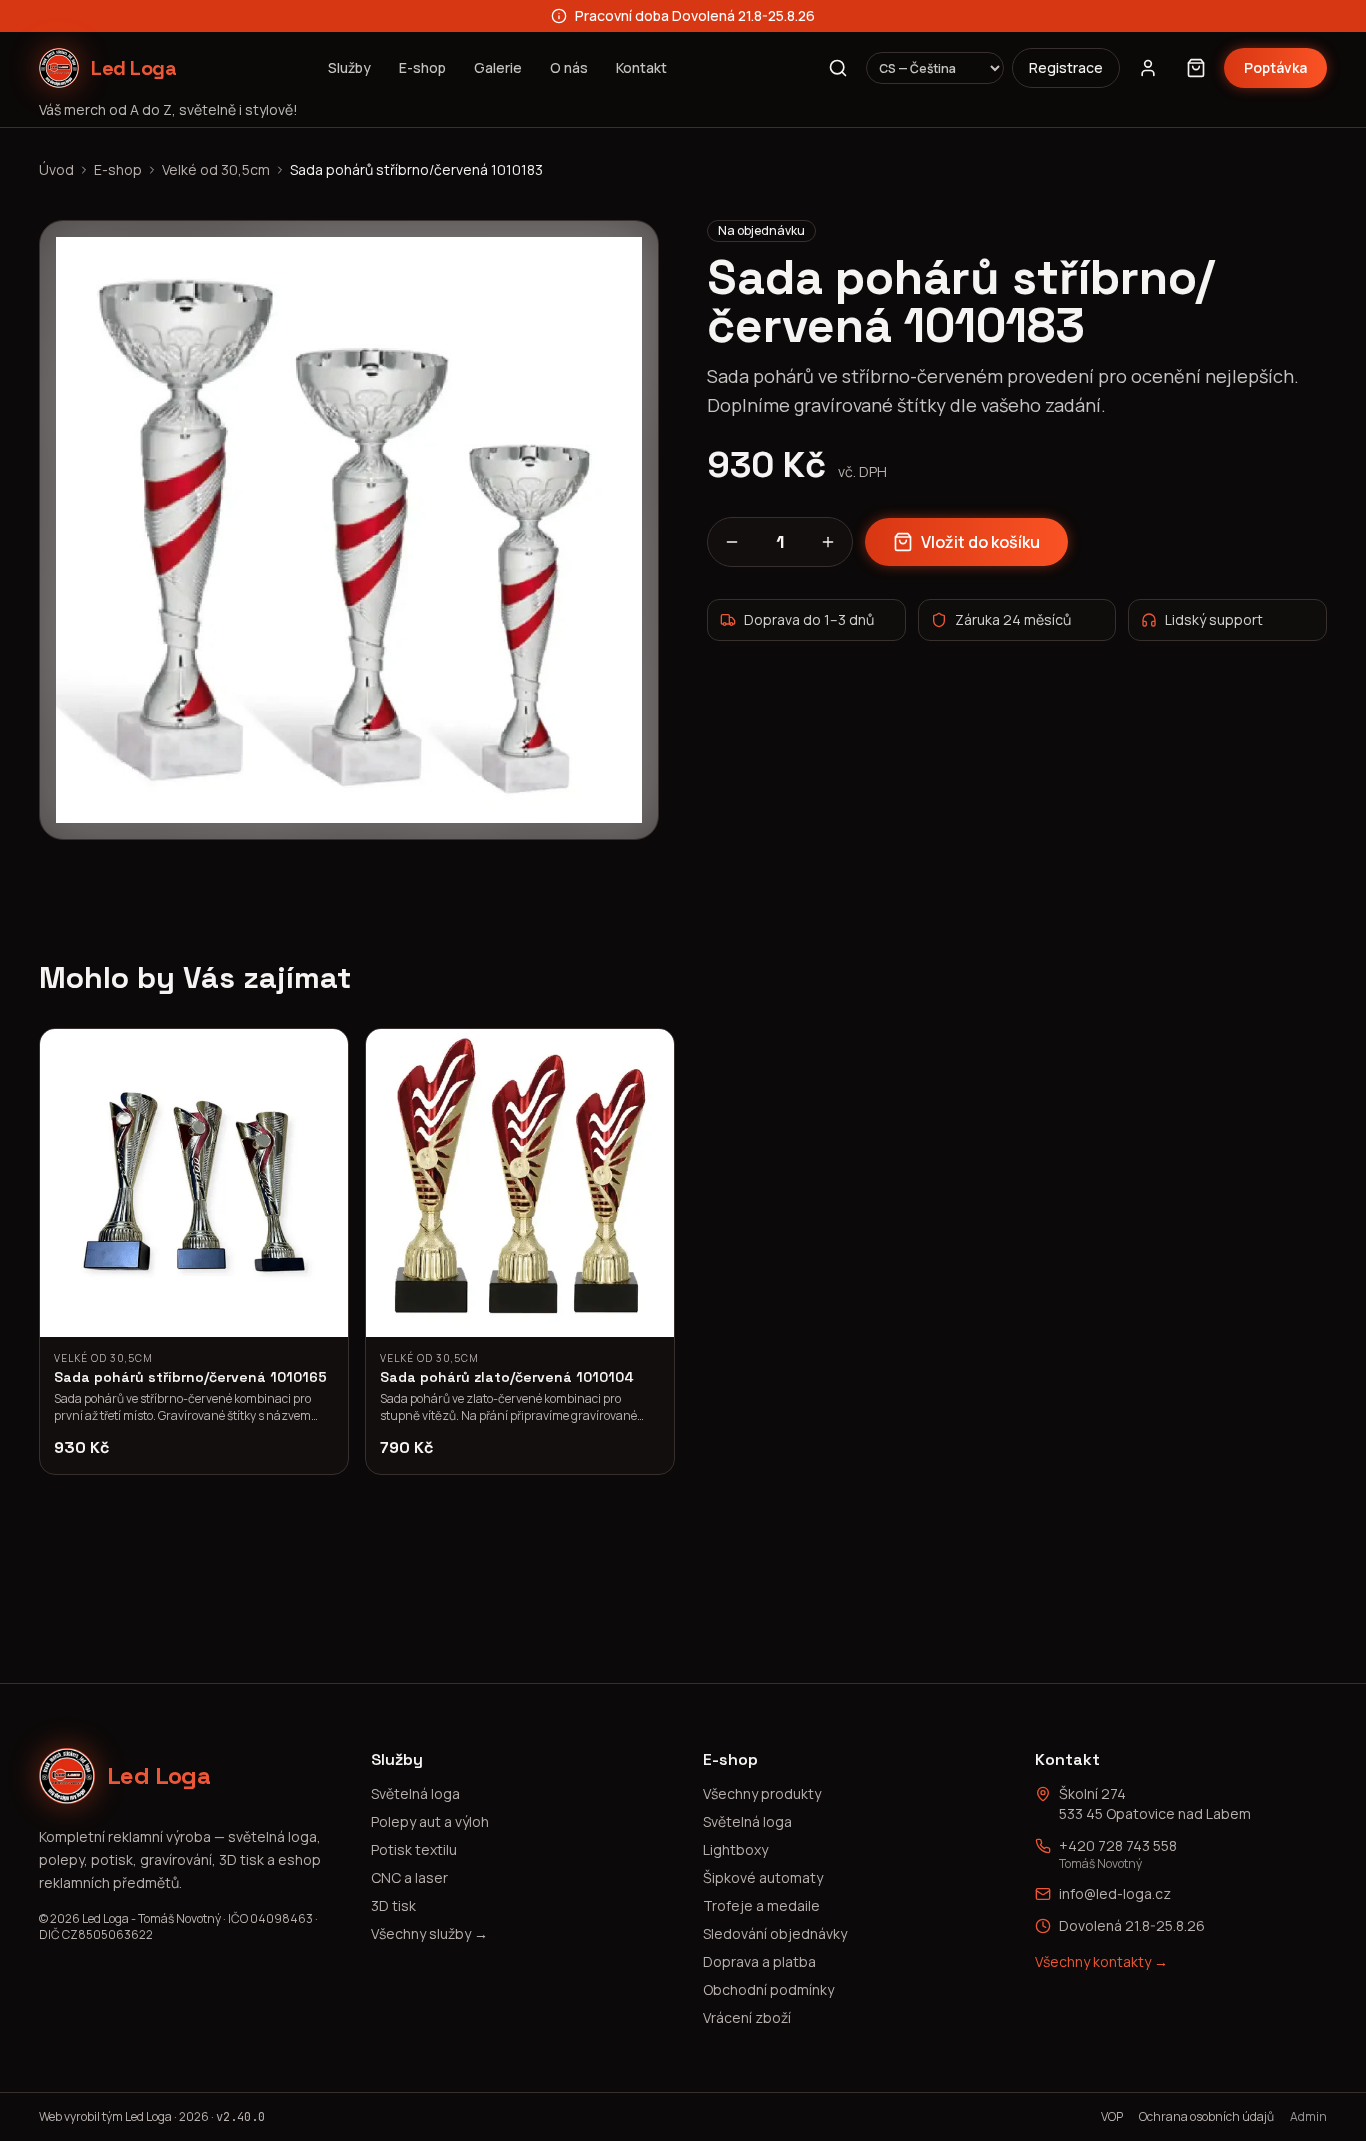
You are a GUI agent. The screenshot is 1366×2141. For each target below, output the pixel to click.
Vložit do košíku (980, 542)
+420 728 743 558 (1118, 1845)
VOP (1112, 2117)
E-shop (422, 67)
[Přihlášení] (1148, 68)
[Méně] (732, 542)
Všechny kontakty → (1101, 1961)
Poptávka (1275, 67)
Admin (1308, 2117)
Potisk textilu (414, 1849)
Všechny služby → (429, 1933)
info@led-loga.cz (1115, 1893)
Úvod (56, 169)
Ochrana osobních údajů (1206, 2117)
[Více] (828, 542)
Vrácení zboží (747, 2017)
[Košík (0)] (1196, 68)
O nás (569, 67)
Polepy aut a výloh (430, 1821)
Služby (349, 67)
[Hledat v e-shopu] (838, 68)
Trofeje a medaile (761, 1905)
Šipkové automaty (763, 1877)
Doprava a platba (759, 1961)
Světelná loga (415, 1793)
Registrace (1066, 67)
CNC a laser (409, 1877)
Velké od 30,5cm (216, 169)
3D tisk (393, 1905)
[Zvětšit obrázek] (349, 530)
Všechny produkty (762, 1793)
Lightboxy (735, 1849)
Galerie (498, 67)
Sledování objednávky (775, 1933)
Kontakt (641, 67)
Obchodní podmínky (768, 1989)
